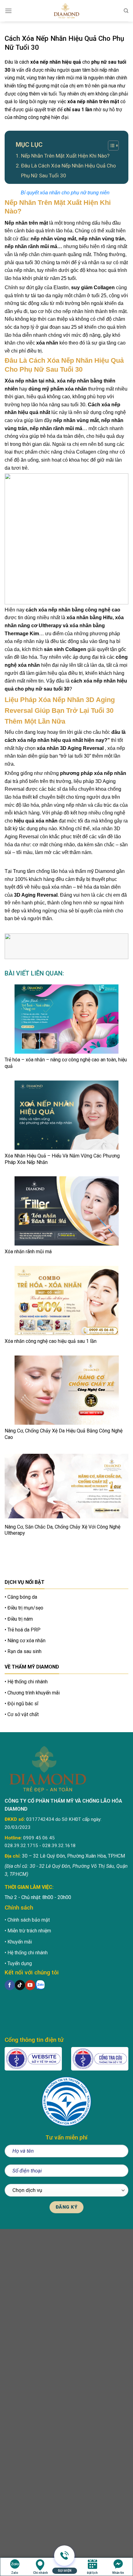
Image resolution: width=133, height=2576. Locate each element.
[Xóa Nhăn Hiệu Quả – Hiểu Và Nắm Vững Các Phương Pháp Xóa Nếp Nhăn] (66, 1115)
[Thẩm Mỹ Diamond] (66, 11)
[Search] (126, 11)
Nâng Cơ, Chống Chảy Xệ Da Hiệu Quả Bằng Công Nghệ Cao (64, 1434)
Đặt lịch (92, 2573)
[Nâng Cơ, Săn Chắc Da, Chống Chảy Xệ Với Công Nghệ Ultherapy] (66, 1486)
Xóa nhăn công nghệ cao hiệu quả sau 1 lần (51, 1341)
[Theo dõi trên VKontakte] (40, 1985)
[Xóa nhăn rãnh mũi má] (66, 1211)
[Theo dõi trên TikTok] (20, 1985)
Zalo (15, 2573)
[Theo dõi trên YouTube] (30, 1985)
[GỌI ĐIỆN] (64, 2563)
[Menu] (8, 11)
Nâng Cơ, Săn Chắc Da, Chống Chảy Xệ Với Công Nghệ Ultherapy (62, 1530)
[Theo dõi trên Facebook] (10, 1985)
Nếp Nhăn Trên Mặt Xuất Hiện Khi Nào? (65, 156)
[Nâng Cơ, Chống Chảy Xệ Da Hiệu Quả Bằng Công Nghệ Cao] (66, 1390)
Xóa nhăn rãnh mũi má (28, 1252)
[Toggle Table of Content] (110, 146)
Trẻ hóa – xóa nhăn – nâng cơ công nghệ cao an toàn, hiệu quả (66, 1063)
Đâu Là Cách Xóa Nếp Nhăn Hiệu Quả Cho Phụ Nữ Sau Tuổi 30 (69, 171)
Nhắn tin (118, 2573)
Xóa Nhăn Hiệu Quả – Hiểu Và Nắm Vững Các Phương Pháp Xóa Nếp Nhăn (62, 1159)
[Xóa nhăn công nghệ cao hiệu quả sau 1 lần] (66, 1301)
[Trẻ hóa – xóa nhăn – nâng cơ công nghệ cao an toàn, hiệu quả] (66, 1019)
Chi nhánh (41, 2573)
